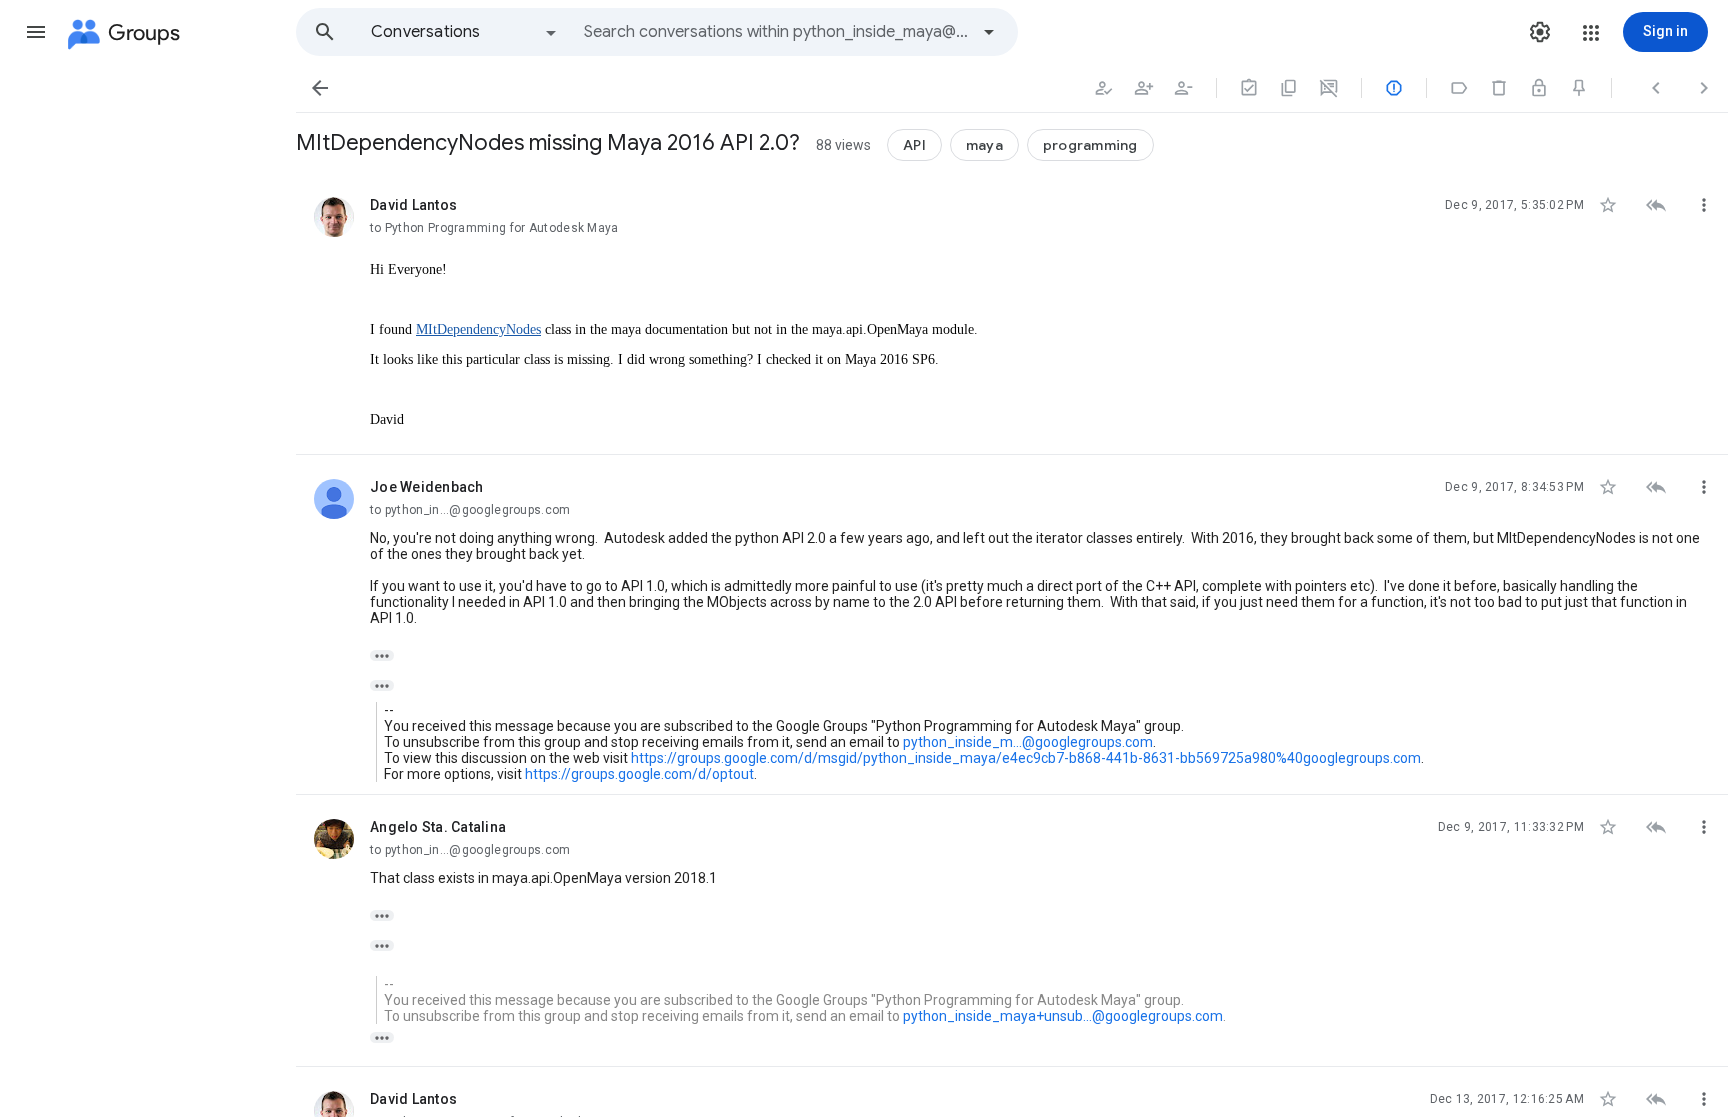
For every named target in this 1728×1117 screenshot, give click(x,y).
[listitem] (1012, 314)
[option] (465, 32)
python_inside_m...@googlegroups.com (1028, 742)
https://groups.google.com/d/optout (639, 774)
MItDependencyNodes (478, 329)
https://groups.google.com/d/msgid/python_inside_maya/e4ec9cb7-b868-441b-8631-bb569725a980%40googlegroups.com (1026, 758)
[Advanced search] (989, 32)
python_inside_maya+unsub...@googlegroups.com (1063, 1016)
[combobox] (776, 32)
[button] (36, 32)
